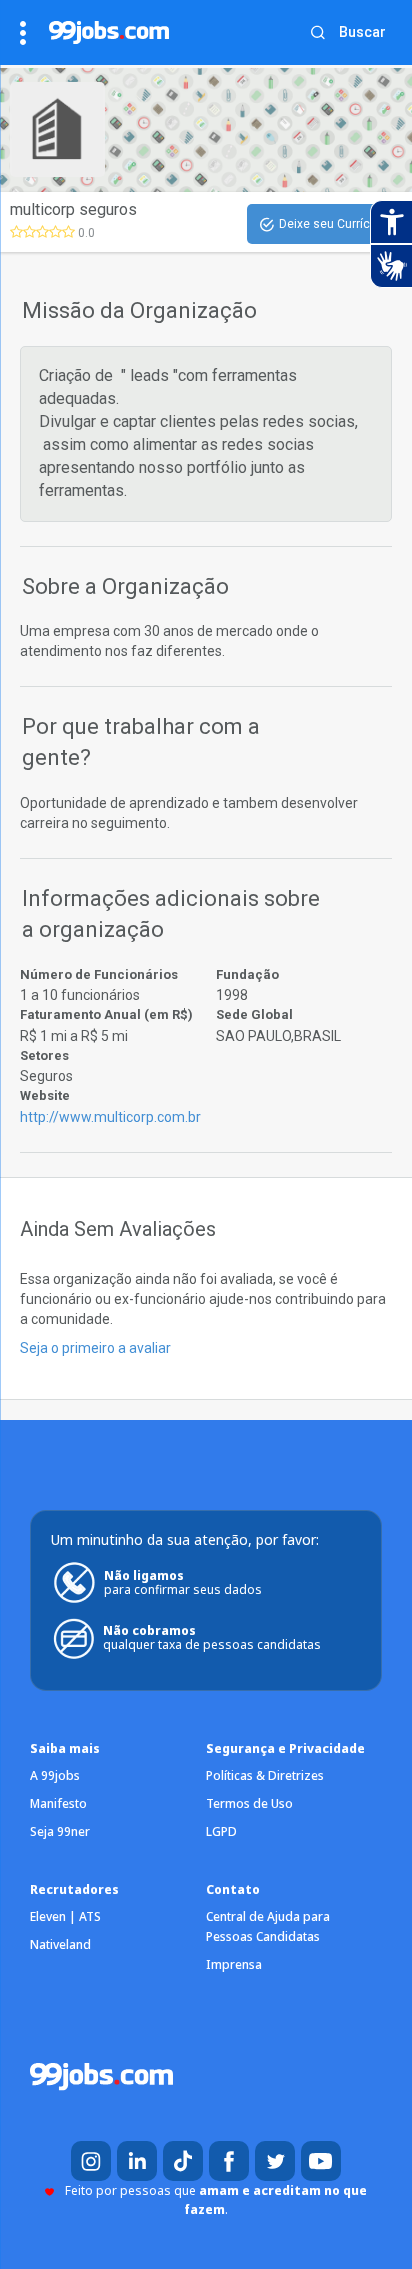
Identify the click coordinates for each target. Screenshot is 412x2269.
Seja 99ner (60, 1831)
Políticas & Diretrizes (265, 1775)
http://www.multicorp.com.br (110, 1117)
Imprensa (234, 1964)
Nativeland (60, 1944)
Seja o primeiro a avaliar (95, 1348)
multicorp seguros (73, 209)
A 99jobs (55, 1775)
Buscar (362, 32)
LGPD (221, 1831)
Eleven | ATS (65, 1916)
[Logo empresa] (68, 129)
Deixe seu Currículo (333, 224)
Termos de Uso (249, 1803)
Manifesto (58, 1803)
